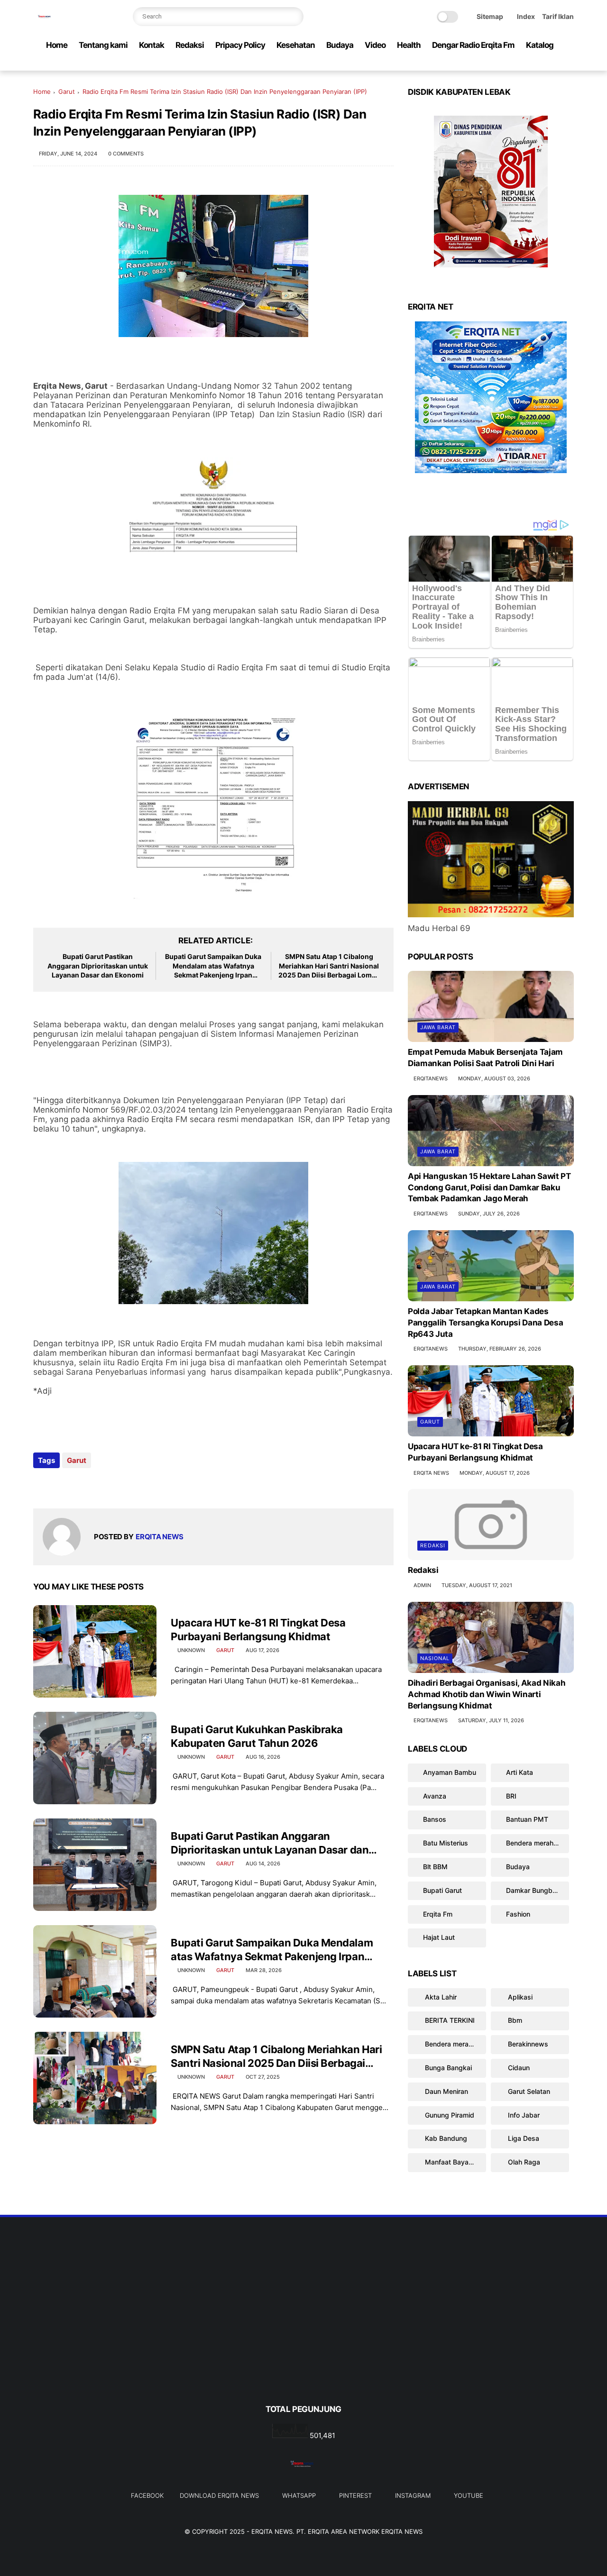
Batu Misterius (446, 1843)
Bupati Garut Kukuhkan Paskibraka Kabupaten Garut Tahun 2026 (257, 1736)
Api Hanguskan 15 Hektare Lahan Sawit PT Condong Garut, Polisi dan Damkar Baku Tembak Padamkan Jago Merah (489, 1188)
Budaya (340, 45)
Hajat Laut (439, 1937)
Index (526, 16)
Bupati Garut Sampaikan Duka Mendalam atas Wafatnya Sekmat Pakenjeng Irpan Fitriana (213, 966)
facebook (147, 2495)
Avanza (435, 1795)
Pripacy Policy (240, 45)
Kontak (152, 45)
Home (57, 45)
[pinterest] (538, 64)
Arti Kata (520, 1772)
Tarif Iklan (558, 16)
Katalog (540, 45)
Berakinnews (527, 2044)
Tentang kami (103, 45)
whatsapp (299, 2495)
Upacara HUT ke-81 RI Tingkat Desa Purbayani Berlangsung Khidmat (258, 1630)
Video (375, 45)
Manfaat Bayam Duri (455, 2162)
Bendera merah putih (538, 1843)
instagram (413, 2495)
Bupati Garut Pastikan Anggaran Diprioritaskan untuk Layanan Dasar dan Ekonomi (98, 966)
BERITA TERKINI (449, 2020)
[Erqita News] (45, 22)
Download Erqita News (219, 2495)
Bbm (514, 2020)
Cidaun (518, 2068)
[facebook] (493, 64)
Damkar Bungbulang (538, 1890)
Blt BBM (435, 1867)
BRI (511, 1795)
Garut (67, 91)
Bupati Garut (442, 1890)
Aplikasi (519, 1996)
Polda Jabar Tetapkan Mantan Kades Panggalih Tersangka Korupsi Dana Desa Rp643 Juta (485, 1323)
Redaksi (190, 45)
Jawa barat (438, 1027)
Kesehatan (296, 45)
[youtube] (569, 64)
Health (409, 45)
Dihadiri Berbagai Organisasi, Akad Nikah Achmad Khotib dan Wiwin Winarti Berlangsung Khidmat (487, 1694)
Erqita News (272, 2531)
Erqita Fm (438, 1914)
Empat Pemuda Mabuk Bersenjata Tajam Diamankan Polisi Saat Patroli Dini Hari (485, 1058)
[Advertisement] (303, 2326)
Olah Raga (523, 2162)
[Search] (294, 17)
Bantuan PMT (527, 1819)
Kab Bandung (445, 2138)
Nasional (435, 1658)
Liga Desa (523, 2138)
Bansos (435, 1819)
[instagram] (553, 64)
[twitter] (508, 64)
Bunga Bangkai (447, 2068)
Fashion (518, 1914)
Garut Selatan (528, 2091)
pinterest (355, 2495)
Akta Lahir (440, 1996)
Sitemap (490, 16)
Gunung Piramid (449, 2115)
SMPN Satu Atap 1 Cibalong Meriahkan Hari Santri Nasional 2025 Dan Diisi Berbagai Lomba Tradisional (329, 966)
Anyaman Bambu (450, 1772)
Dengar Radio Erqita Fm (473, 45)
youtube (469, 2495)
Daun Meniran (446, 2091)
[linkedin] (117, 1486)
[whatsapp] (523, 64)
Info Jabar (523, 2115)
